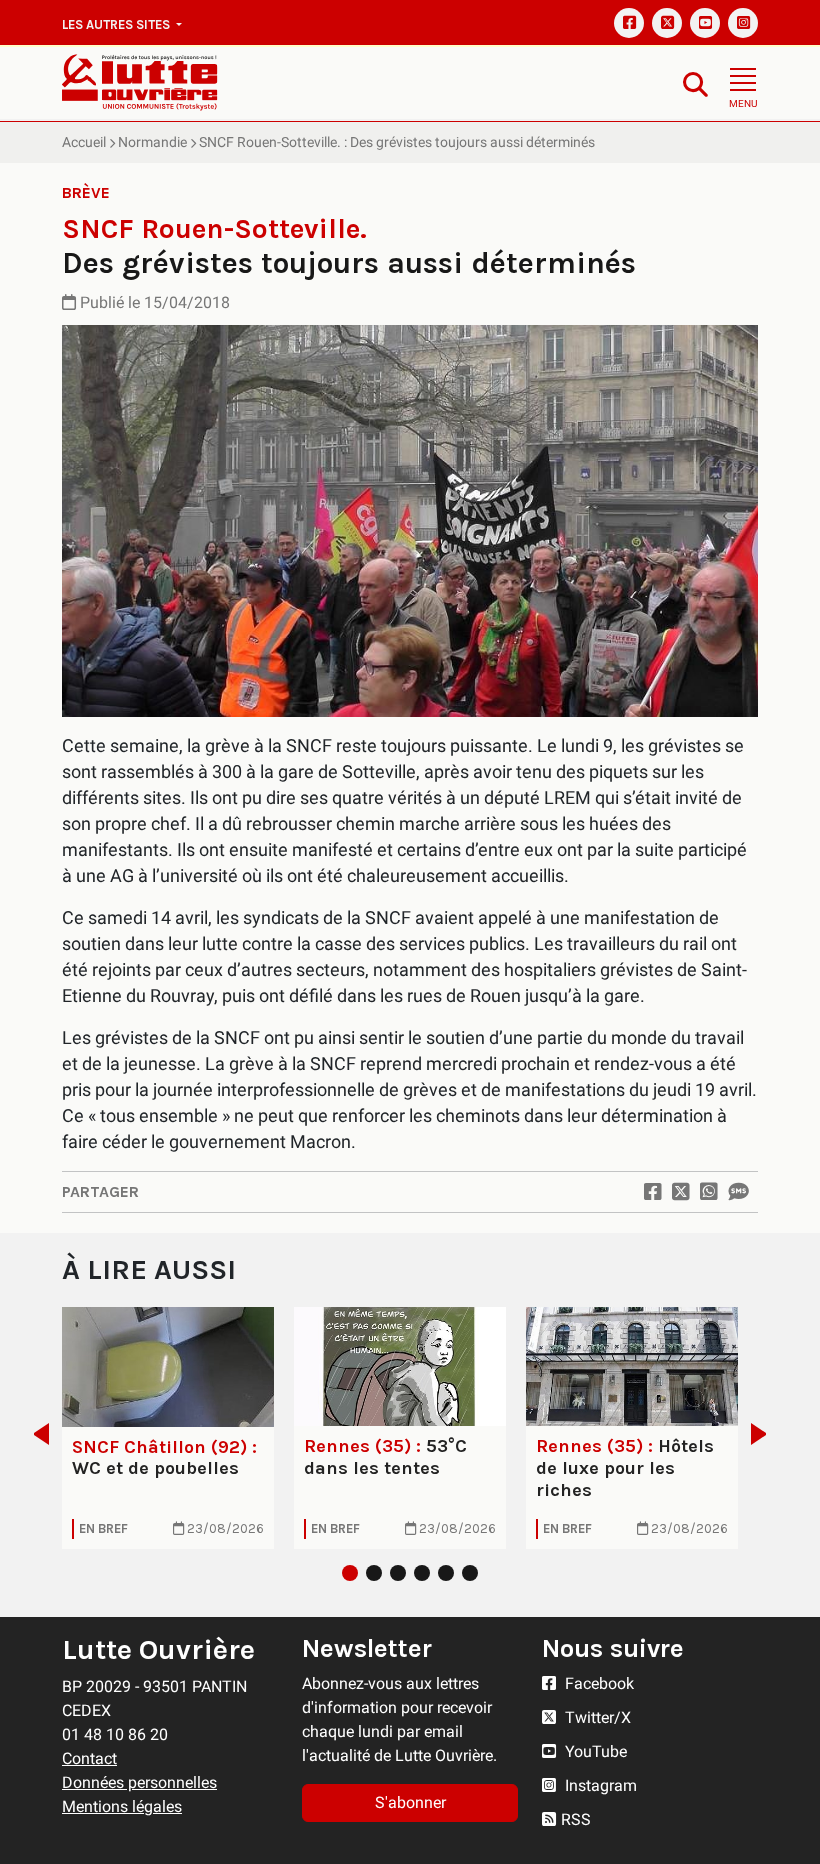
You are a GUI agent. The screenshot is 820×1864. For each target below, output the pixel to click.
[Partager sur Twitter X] (681, 1192)
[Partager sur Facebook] (653, 1192)
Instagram (599, 1785)
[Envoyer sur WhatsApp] (709, 1192)
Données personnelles (139, 1782)
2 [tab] (374, 1573)
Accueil (84, 142)
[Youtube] (705, 23)
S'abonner (410, 1802)
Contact (89, 1758)
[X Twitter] (667, 23)
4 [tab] (422, 1573)
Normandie (152, 142)
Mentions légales (122, 1806)
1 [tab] (350, 1573)
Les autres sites (117, 24)
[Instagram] (743, 23)
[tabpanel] (168, 1427)
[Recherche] (695, 83)
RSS (576, 1819)
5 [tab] (446, 1573)
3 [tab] (398, 1573)
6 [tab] (470, 1573)
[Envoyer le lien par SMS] (738, 1192)
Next (764, 1434)
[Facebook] (629, 23)
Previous (35, 1434)
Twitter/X (596, 1717)
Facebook (597, 1683)
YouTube (594, 1751)
